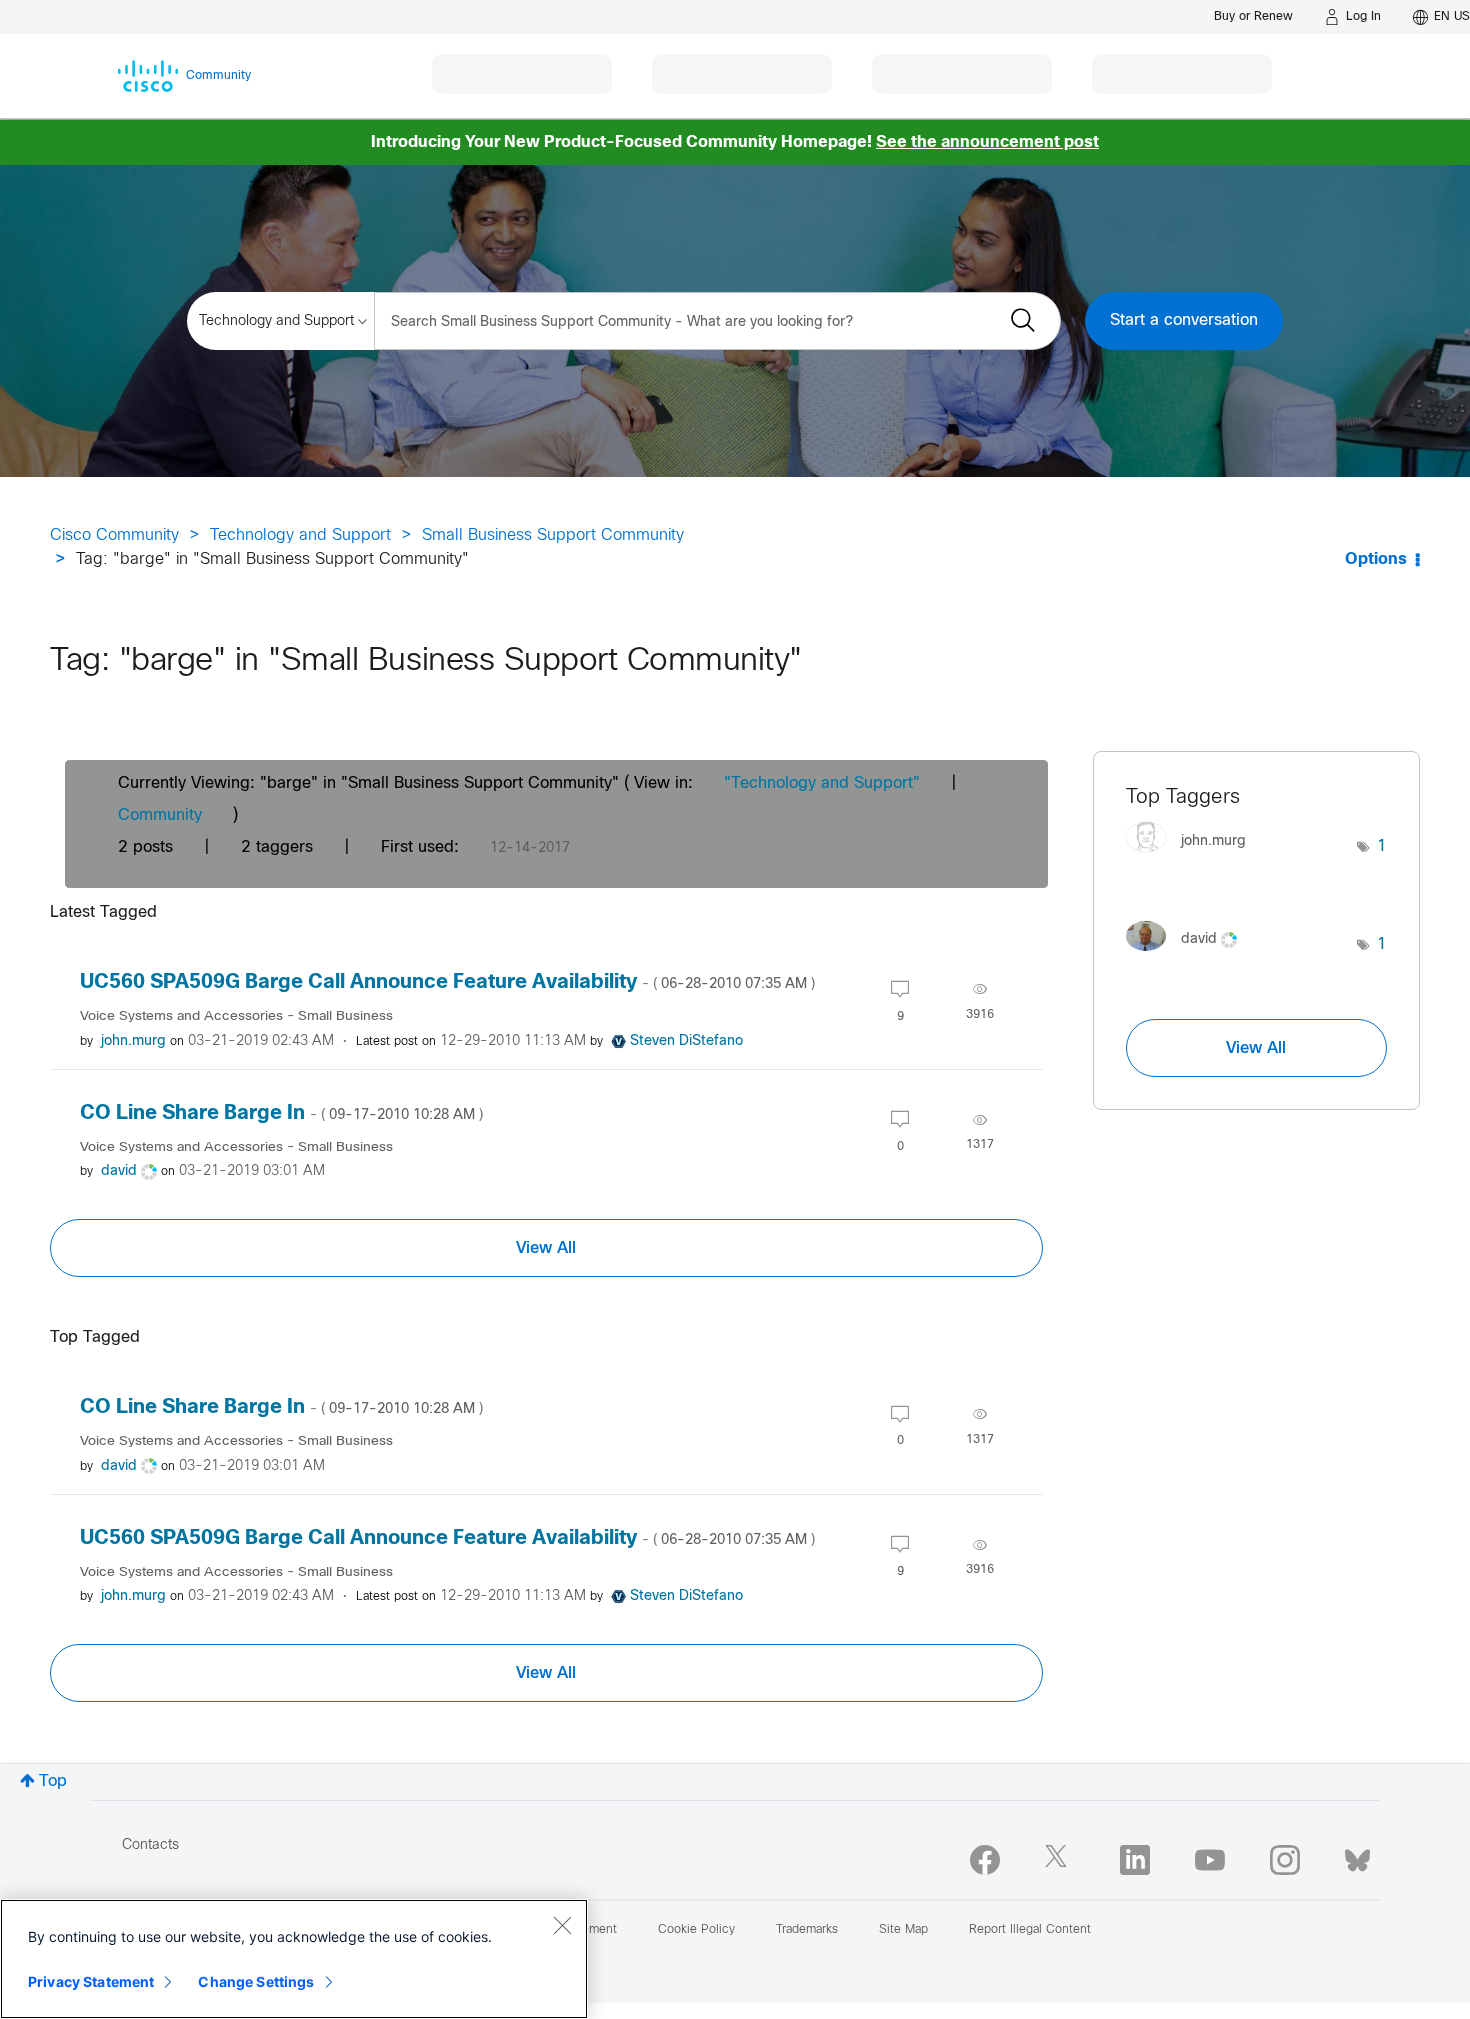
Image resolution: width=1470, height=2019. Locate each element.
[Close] (562, 1925)
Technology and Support (300, 535)
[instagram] (1285, 1860)
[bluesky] (1357, 1856)
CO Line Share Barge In (281, 1113)
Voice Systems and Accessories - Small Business (236, 1016)
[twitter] (1060, 1860)
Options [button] (1376, 559)
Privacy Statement (91, 1981)
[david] (1189, 955)
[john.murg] (1193, 857)
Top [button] (53, 1781)
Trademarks (807, 1930)
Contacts (150, 1845)
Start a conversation (1184, 320)
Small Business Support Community (553, 535)
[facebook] (985, 1860)
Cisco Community (114, 535)
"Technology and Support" (822, 783)
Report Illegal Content (1030, 1930)
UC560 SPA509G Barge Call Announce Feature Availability (447, 982)
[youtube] (1210, 1860)
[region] (294, 1959)
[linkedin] (1135, 1860)
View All (546, 1248)
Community (160, 815)
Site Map (903, 1930)
